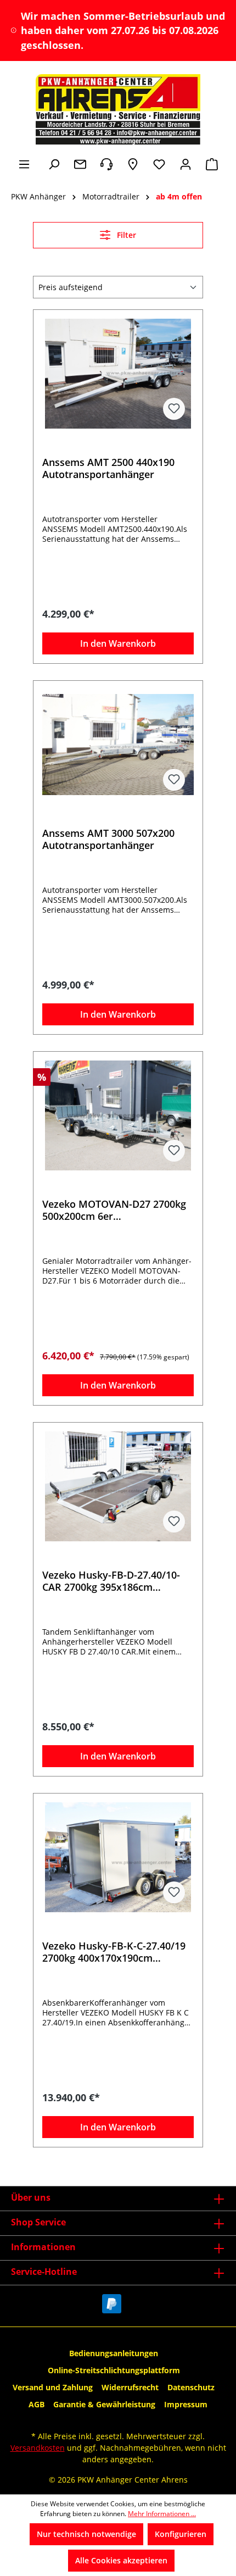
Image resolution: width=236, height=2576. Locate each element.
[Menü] (24, 164)
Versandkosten (38, 2448)
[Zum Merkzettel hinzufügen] (174, 409)
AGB (36, 2404)
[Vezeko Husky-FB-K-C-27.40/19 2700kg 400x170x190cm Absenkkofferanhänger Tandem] (118, 1857)
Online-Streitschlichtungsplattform (114, 2370)
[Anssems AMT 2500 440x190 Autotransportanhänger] (118, 374)
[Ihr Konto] (186, 164)
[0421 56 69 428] (106, 164)
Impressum (186, 2404)
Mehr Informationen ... (162, 2514)
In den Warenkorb (118, 643)
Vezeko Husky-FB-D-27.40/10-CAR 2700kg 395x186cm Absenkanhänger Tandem (111, 1581)
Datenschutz (191, 2387)
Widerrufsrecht (130, 2387)
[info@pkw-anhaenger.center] (80, 164)
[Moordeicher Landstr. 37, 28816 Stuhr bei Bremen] (133, 164)
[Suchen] (54, 164)
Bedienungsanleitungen (114, 2353)
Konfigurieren (181, 2534)
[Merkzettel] (159, 164)
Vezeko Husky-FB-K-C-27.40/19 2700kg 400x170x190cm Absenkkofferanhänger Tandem (116, 1952)
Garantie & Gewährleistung (104, 2404)
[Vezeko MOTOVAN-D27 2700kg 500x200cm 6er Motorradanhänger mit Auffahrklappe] (118, 1115)
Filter (125, 235)
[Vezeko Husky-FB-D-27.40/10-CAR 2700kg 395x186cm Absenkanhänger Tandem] (118, 1486)
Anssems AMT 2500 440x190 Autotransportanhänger (108, 468)
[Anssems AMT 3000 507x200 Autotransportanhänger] (118, 745)
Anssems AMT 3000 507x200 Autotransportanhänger (108, 839)
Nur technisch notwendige (86, 2534)
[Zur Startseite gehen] (118, 109)
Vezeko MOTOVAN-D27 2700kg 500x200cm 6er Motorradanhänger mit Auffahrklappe (114, 1210)
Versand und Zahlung (53, 2387)
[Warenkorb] (212, 164)
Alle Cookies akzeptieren (121, 2560)
